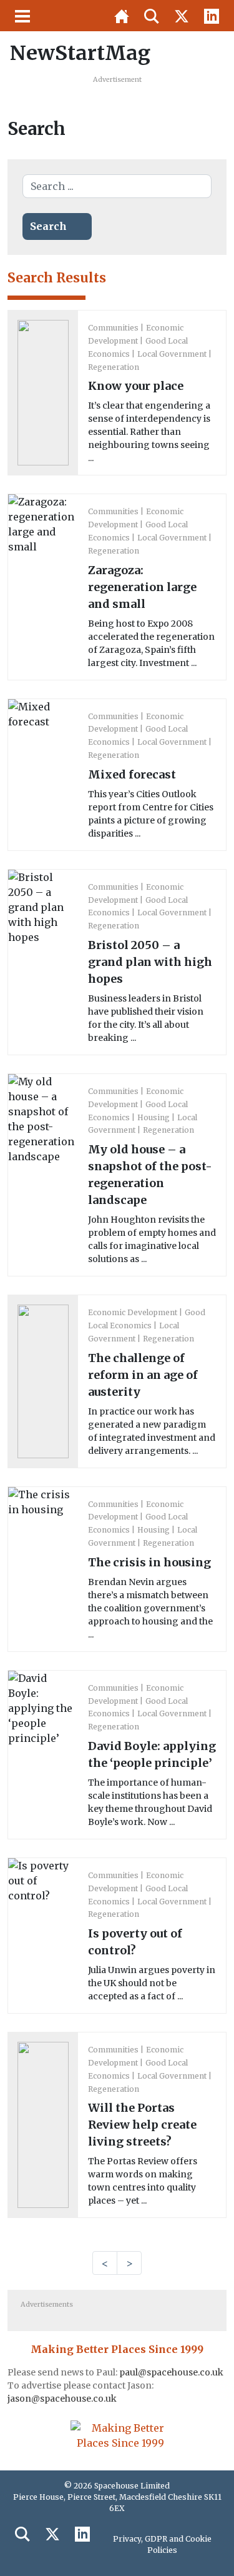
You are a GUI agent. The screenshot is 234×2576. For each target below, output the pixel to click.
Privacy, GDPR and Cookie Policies (162, 2544)
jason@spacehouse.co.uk (63, 2399)
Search (48, 226)
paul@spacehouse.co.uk (172, 2372)
